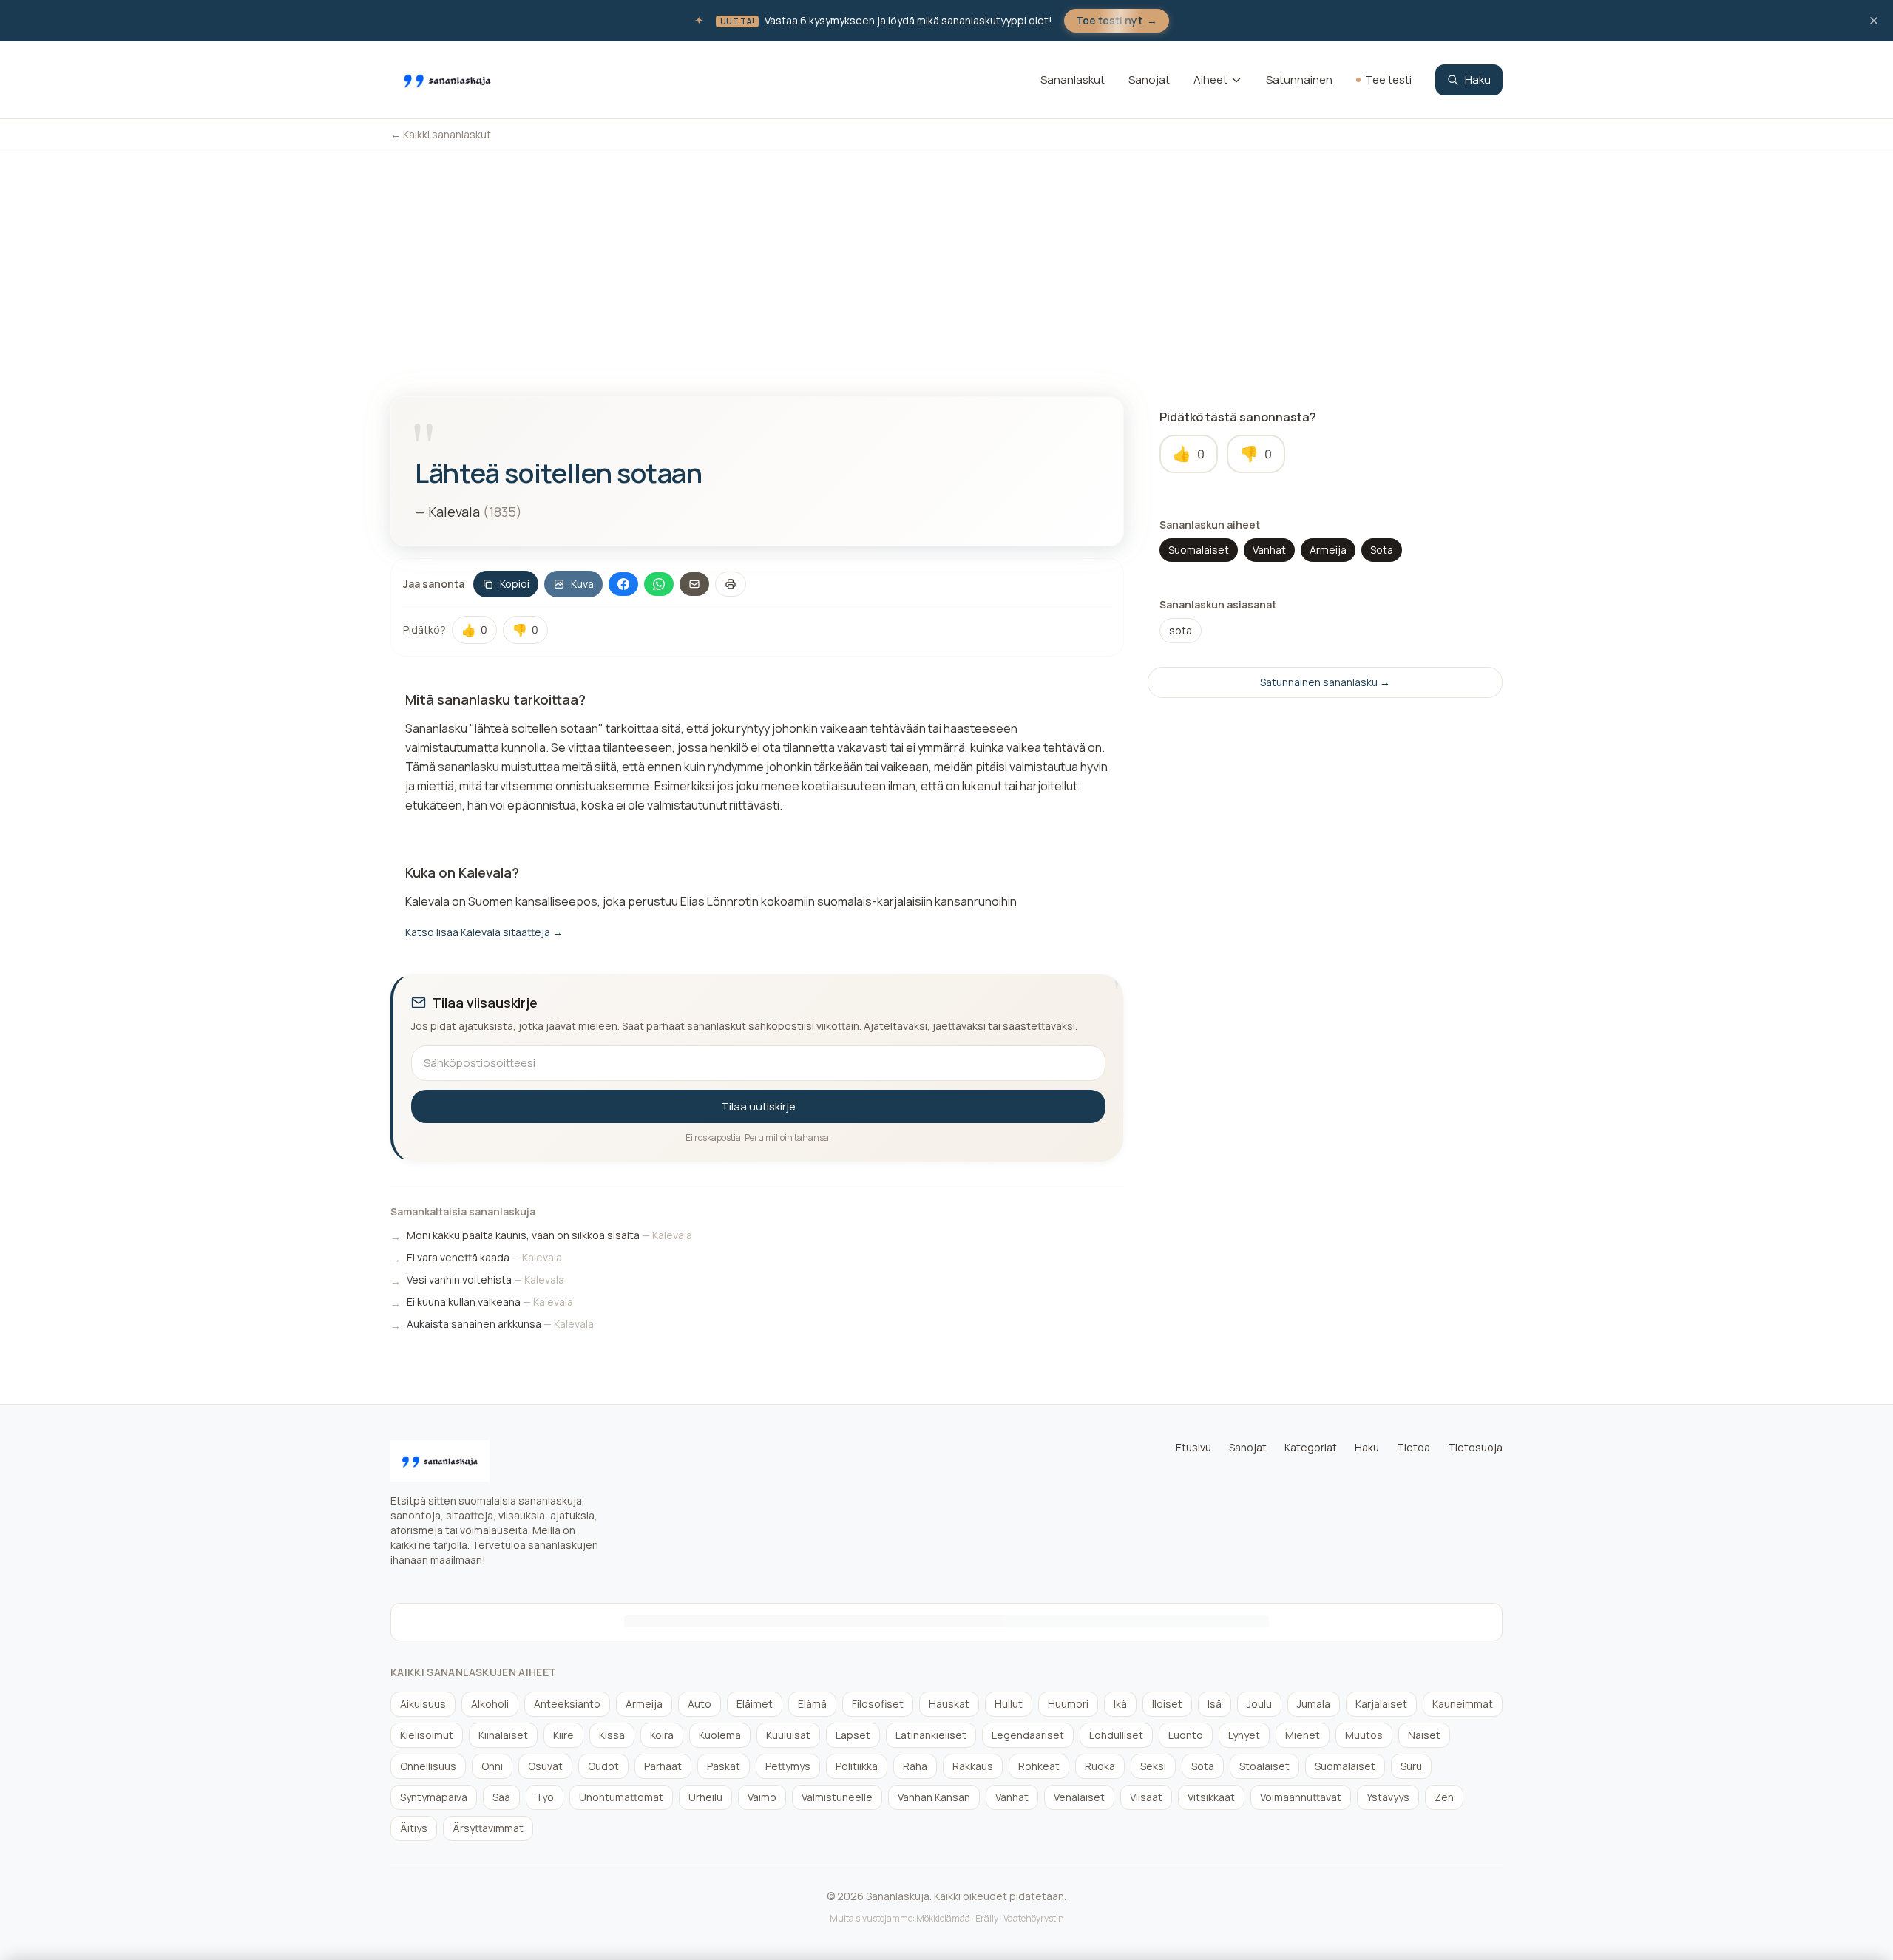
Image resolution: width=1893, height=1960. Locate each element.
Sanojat (1149, 79)
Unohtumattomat (621, 1797)
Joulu (1259, 1704)
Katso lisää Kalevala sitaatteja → (484, 932)
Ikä (1120, 1704)
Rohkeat (1039, 1766)
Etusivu (1193, 1447)
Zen (1444, 1797)
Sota (1382, 550)
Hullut (1009, 1704)
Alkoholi (490, 1704)
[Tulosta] (731, 584)
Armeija (1328, 550)
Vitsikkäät (1211, 1797)
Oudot (603, 1766)
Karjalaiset (1381, 1704)
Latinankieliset (931, 1735)
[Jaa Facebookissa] (623, 584)
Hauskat (949, 1704)
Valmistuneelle (837, 1797)
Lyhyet (1244, 1735)
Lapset (853, 1735)
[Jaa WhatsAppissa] (659, 584)
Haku (1478, 79)
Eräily (987, 1918)
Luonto (1186, 1735)
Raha (915, 1766)
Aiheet (1210, 79)
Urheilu (705, 1797)
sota (1181, 630)
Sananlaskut (1073, 79)
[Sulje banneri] (1874, 21)
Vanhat (1269, 550)
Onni (492, 1766)
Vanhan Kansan (934, 1797)
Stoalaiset (1264, 1766)
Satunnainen (1299, 79)
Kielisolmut (427, 1735)
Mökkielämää (943, 1918)
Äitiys (414, 1828)
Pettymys (788, 1766)
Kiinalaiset (503, 1735)
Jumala (1314, 1704)
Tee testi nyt (1117, 20)
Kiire (563, 1735)
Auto (700, 1704)
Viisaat (1146, 1797)
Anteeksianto (567, 1704)
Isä (1215, 1704)
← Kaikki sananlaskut (441, 134)
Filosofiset (878, 1704)
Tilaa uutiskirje (758, 1106)
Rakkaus (973, 1766)
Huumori (1068, 1704)
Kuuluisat (788, 1735)
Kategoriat (1311, 1447)
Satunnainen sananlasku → (1325, 682)
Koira (662, 1735)
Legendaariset (1028, 1735)
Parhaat (663, 1766)
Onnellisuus (428, 1766)
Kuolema (720, 1735)
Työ (545, 1797)
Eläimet (755, 1704)
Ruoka (1100, 1766)
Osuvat (545, 1766)
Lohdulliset (1116, 1735)
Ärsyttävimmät (488, 1828)
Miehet (1303, 1735)
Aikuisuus (423, 1704)
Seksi (1153, 1766)
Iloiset (1167, 1704)
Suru (1411, 1766)
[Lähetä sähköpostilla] (694, 584)
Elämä (812, 1704)
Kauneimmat (1463, 1704)
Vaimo (762, 1797)
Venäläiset (1079, 1797)
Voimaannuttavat (1301, 1797)
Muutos (1364, 1735)
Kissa (612, 1735)
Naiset (1424, 1735)
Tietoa (1413, 1447)
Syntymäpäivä (434, 1797)
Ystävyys (1388, 1797)
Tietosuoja (1475, 1447)
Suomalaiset (1199, 550)
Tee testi (1388, 79)
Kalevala (454, 512)
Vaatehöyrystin (1034, 1918)
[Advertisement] (946, 262)
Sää (501, 1797)
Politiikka (857, 1766)
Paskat (724, 1766)
